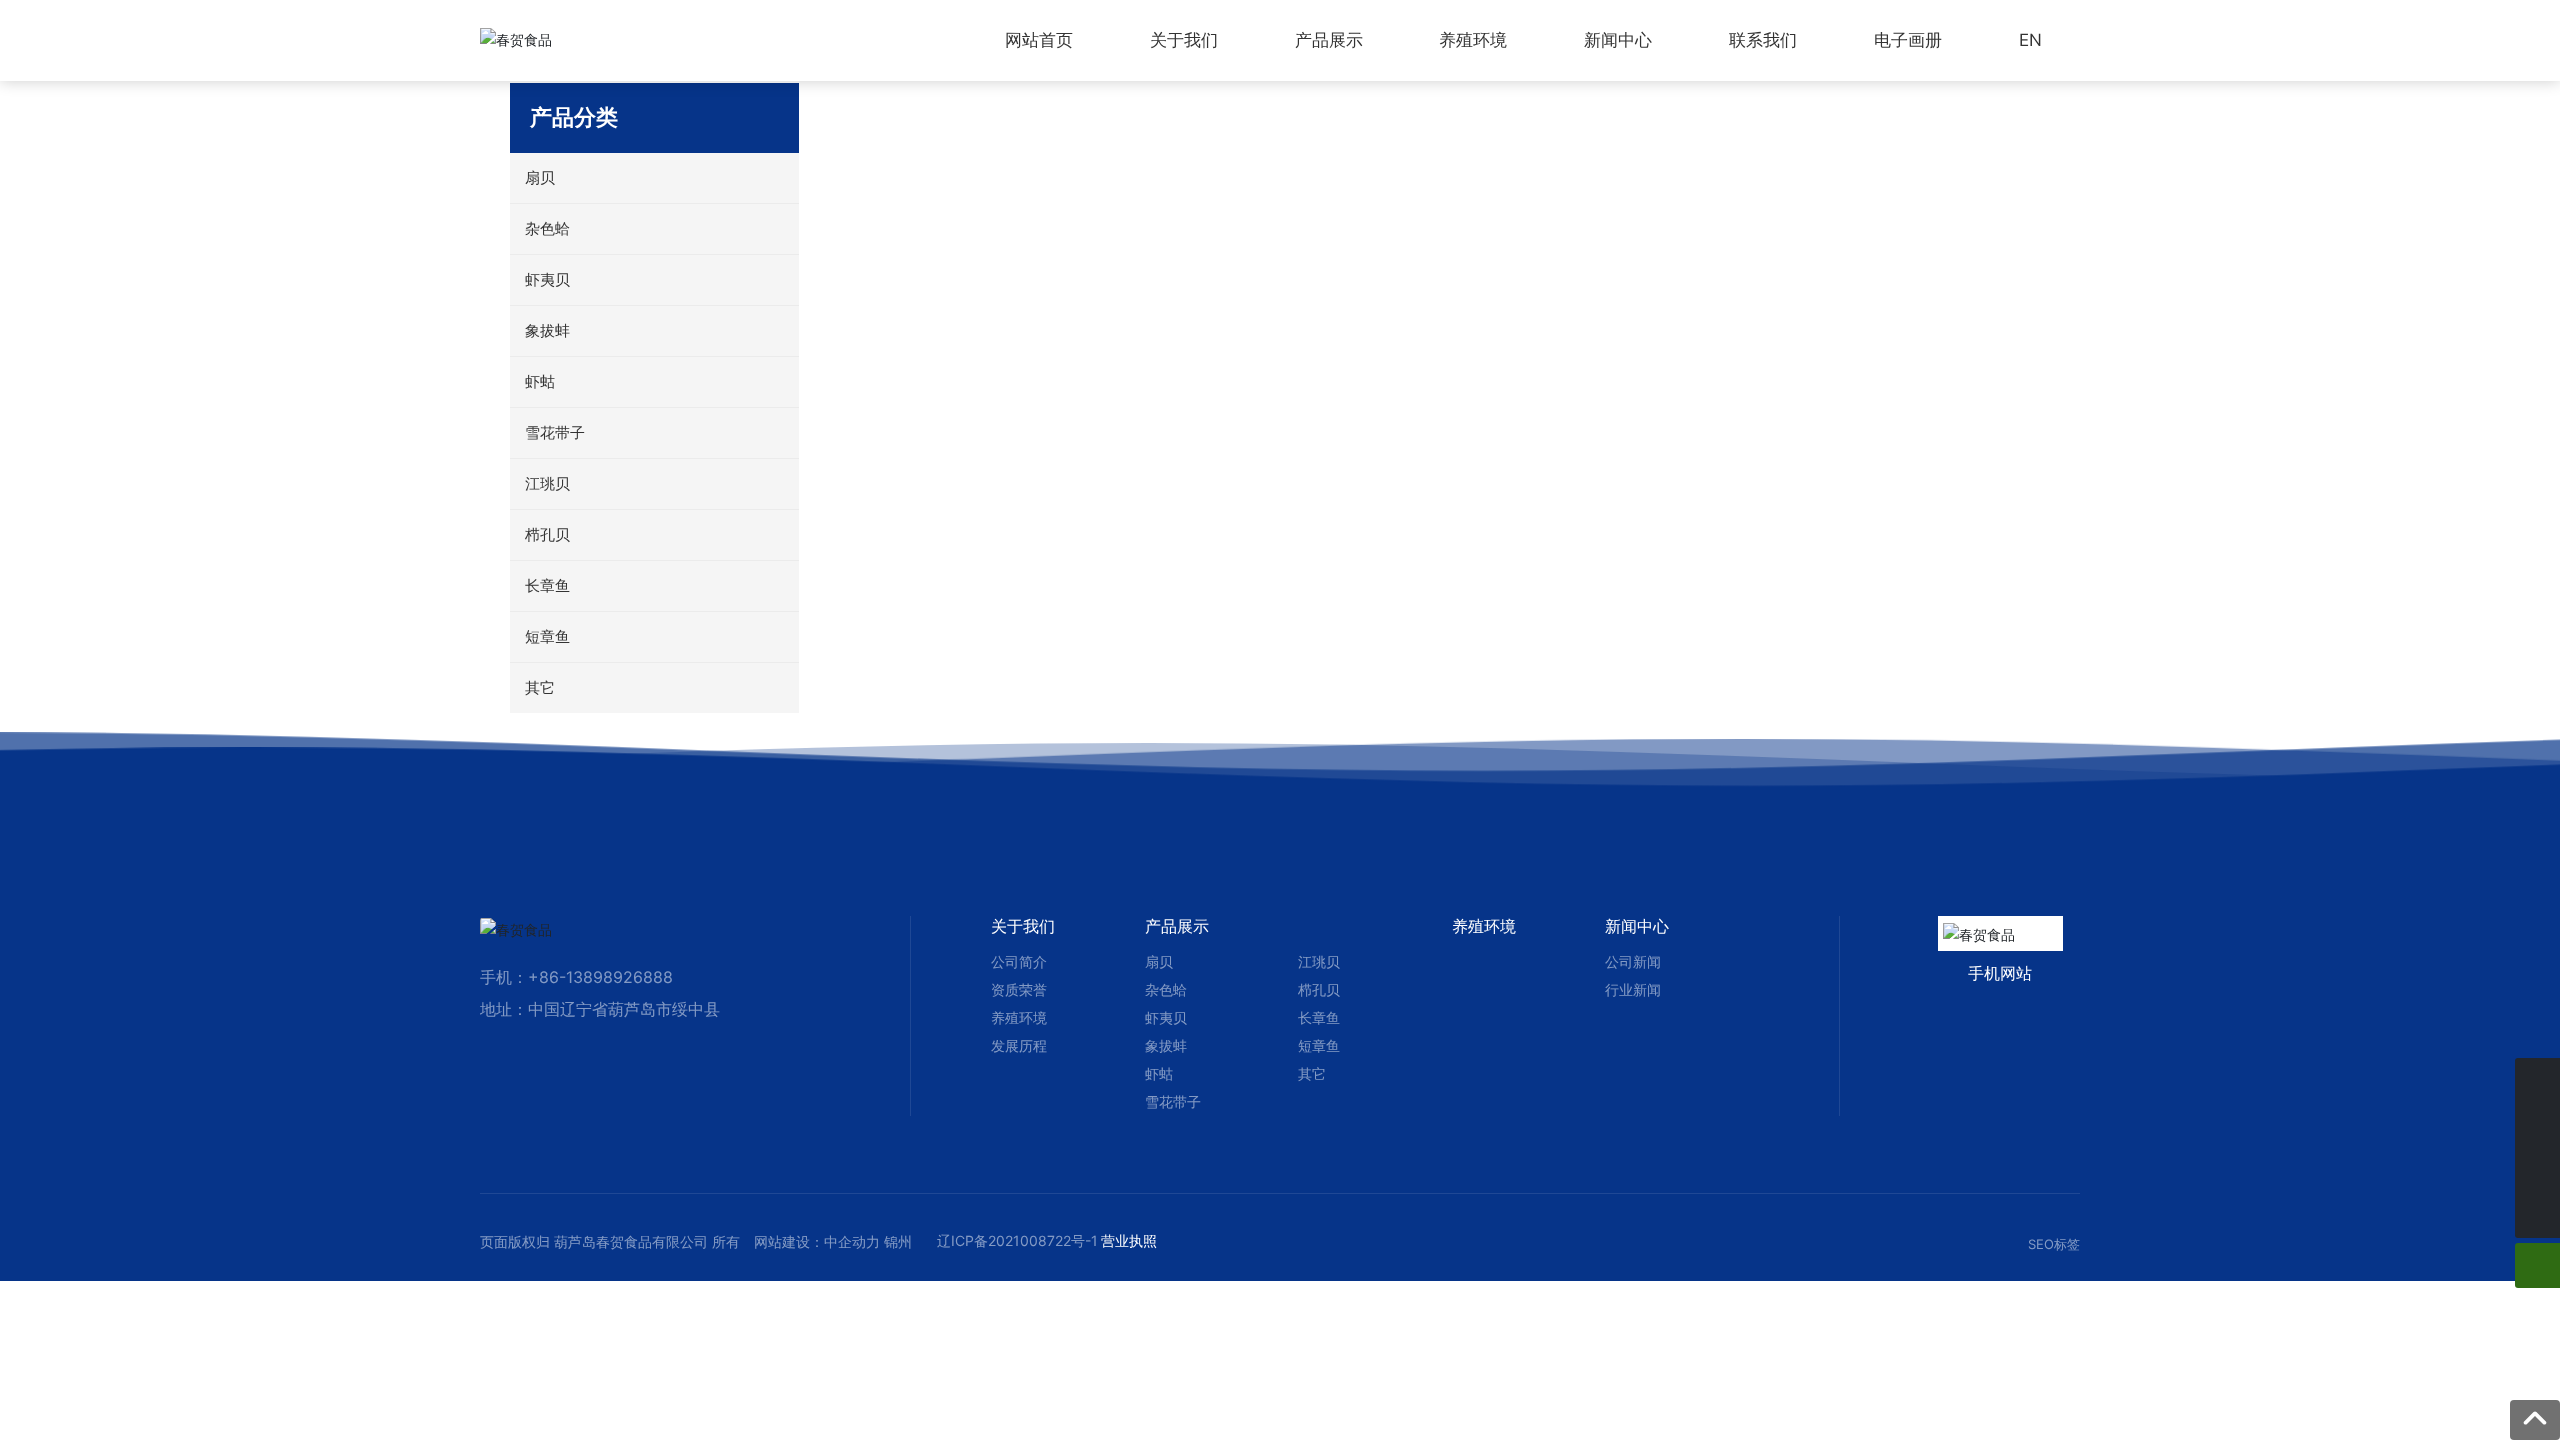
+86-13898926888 (600, 977)
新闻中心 (1637, 926)
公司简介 (1019, 961)
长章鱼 (1319, 1017)
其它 (1312, 1073)
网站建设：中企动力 (817, 1242)
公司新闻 (1633, 961)
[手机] (2537, 1080)
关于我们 (1023, 926)
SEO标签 (2054, 1244)
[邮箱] (2537, 1170)
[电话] (2537, 1125)
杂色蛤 (1166, 989)
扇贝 (1159, 961)
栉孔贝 (1319, 989)
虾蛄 (1159, 1073)
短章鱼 (1319, 1045)
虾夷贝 (1166, 1017)
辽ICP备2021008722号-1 (1017, 1240)
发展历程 (1019, 1045)
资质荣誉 (1019, 989)
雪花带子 (1173, 1101)
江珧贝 (1319, 961)
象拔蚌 (1166, 1045)
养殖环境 (1019, 1017)
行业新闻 (1633, 989)
